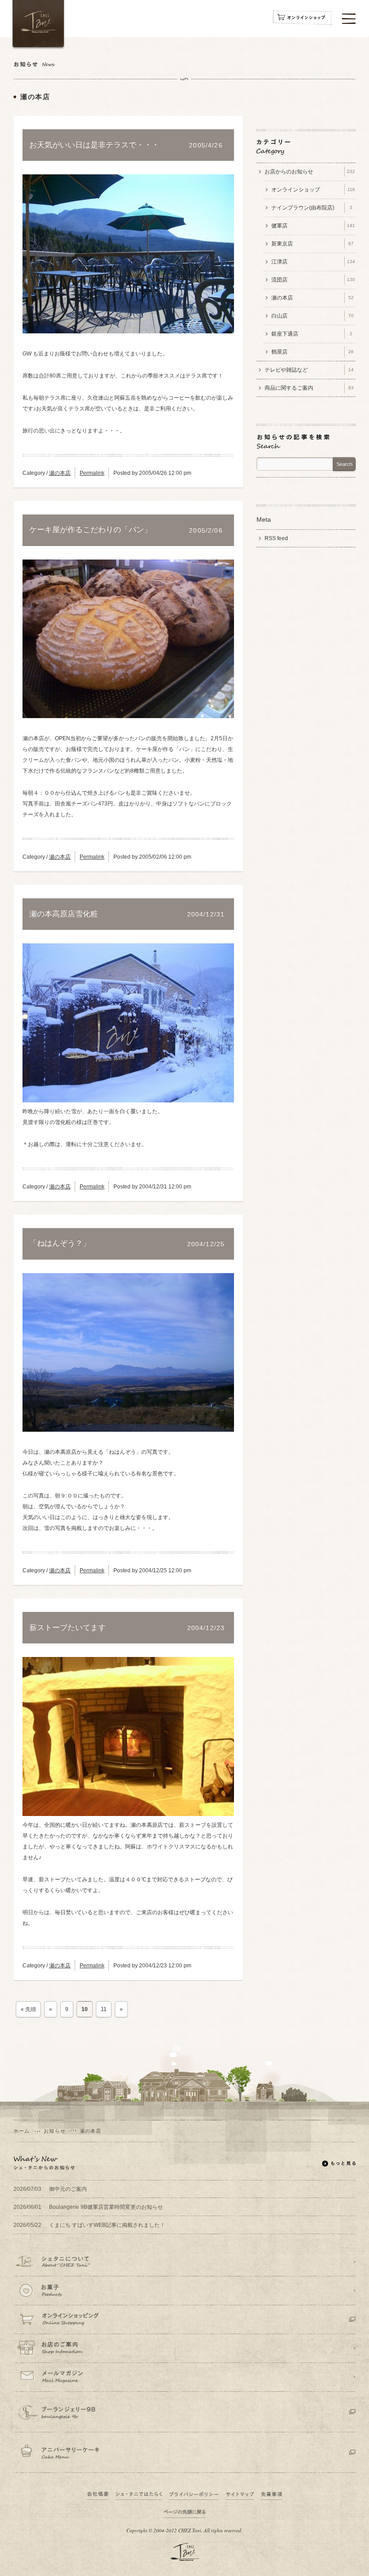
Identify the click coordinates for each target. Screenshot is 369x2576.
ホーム (22, 2131)
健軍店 (313, 226)
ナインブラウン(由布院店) (312, 208)
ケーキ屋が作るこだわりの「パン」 (90, 530)
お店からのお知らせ (310, 172)
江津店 (313, 262)
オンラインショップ (313, 190)
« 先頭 (28, 2009)
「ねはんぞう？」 (60, 1243)
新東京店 (313, 244)
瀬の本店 (60, 473)
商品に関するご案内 (309, 388)
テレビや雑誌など (309, 370)
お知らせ (54, 2131)
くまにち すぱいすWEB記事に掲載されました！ (89, 2225)
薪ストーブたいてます (67, 1628)
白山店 (313, 316)
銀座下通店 (312, 334)
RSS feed (276, 538)
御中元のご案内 (50, 2189)
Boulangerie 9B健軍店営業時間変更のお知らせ (88, 2207)
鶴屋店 (313, 352)
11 (104, 2009)
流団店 (313, 280)
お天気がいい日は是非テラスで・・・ (94, 145)
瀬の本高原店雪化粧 (64, 914)
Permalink (92, 473)
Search (344, 464)
